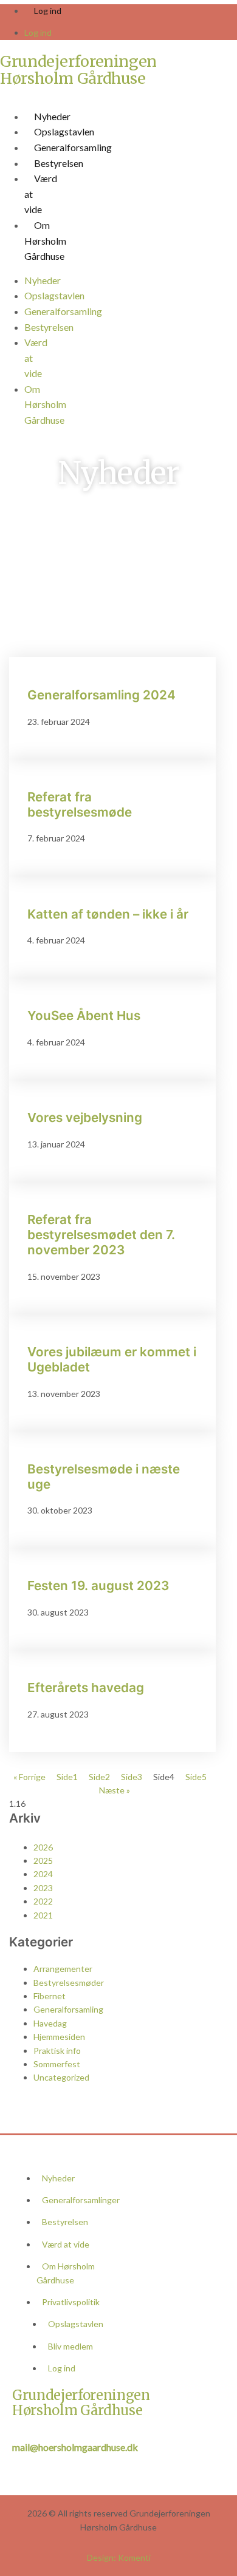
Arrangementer (63, 1969)
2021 (43, 1915)
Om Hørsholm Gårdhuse (45, 240)
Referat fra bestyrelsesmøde (80, 804)
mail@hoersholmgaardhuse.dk (75, 2447)
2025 (43, 1861)
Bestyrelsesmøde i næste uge (104, 1477)
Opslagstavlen (64, 131)
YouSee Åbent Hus (84, 1015)
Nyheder (52, 116)
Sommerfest (57, 2064)
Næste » (115, 1790)
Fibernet (50, 1996)
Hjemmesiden (59, 2037)
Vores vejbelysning (85, 1117)
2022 (43, 1901)
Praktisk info (57, 2051)
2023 (43, 1888)
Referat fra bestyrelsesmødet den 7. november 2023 (101, 1235)
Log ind (48, 11)
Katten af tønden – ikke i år (108, 914)
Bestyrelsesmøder (69, 1983)
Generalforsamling (73, 147)
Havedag (50, 2023)
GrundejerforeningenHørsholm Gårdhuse (78, 70)
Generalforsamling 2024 (101, 695)
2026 (43, 1847)
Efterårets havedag (86, 1687)
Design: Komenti (119, 2557)
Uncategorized (61, 2077)
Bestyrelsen (59, 163)
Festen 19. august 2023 (98, 1585)
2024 (43, 1874)
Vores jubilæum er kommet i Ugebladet (112, 1359)
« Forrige (29, 1777)
